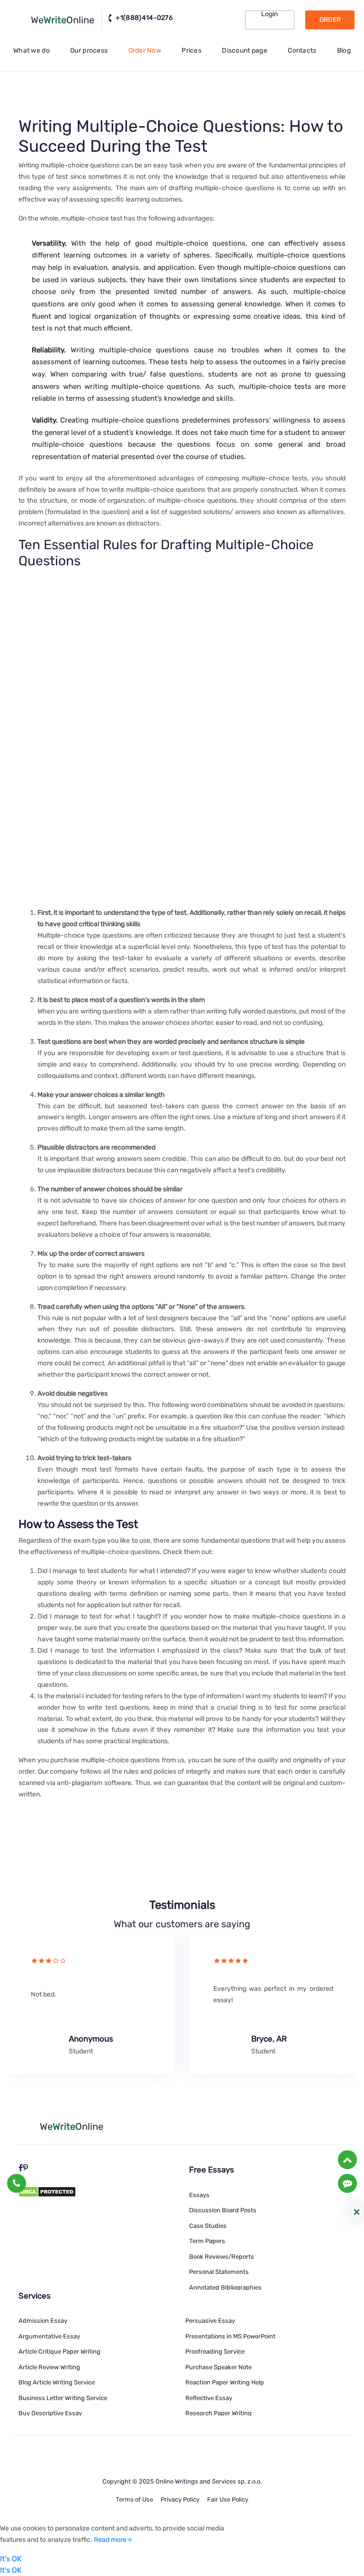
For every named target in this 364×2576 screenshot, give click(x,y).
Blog (344, 51)
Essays (199, 2195)
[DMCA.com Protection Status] (47, 2191)
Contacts (302, 51)
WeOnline (63, 20)
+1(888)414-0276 (143, 18)
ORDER (330, 20)
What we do (32, 51)
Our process (89, 51)
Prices (191, 51)
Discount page (245, 51)
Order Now (145, 51)
